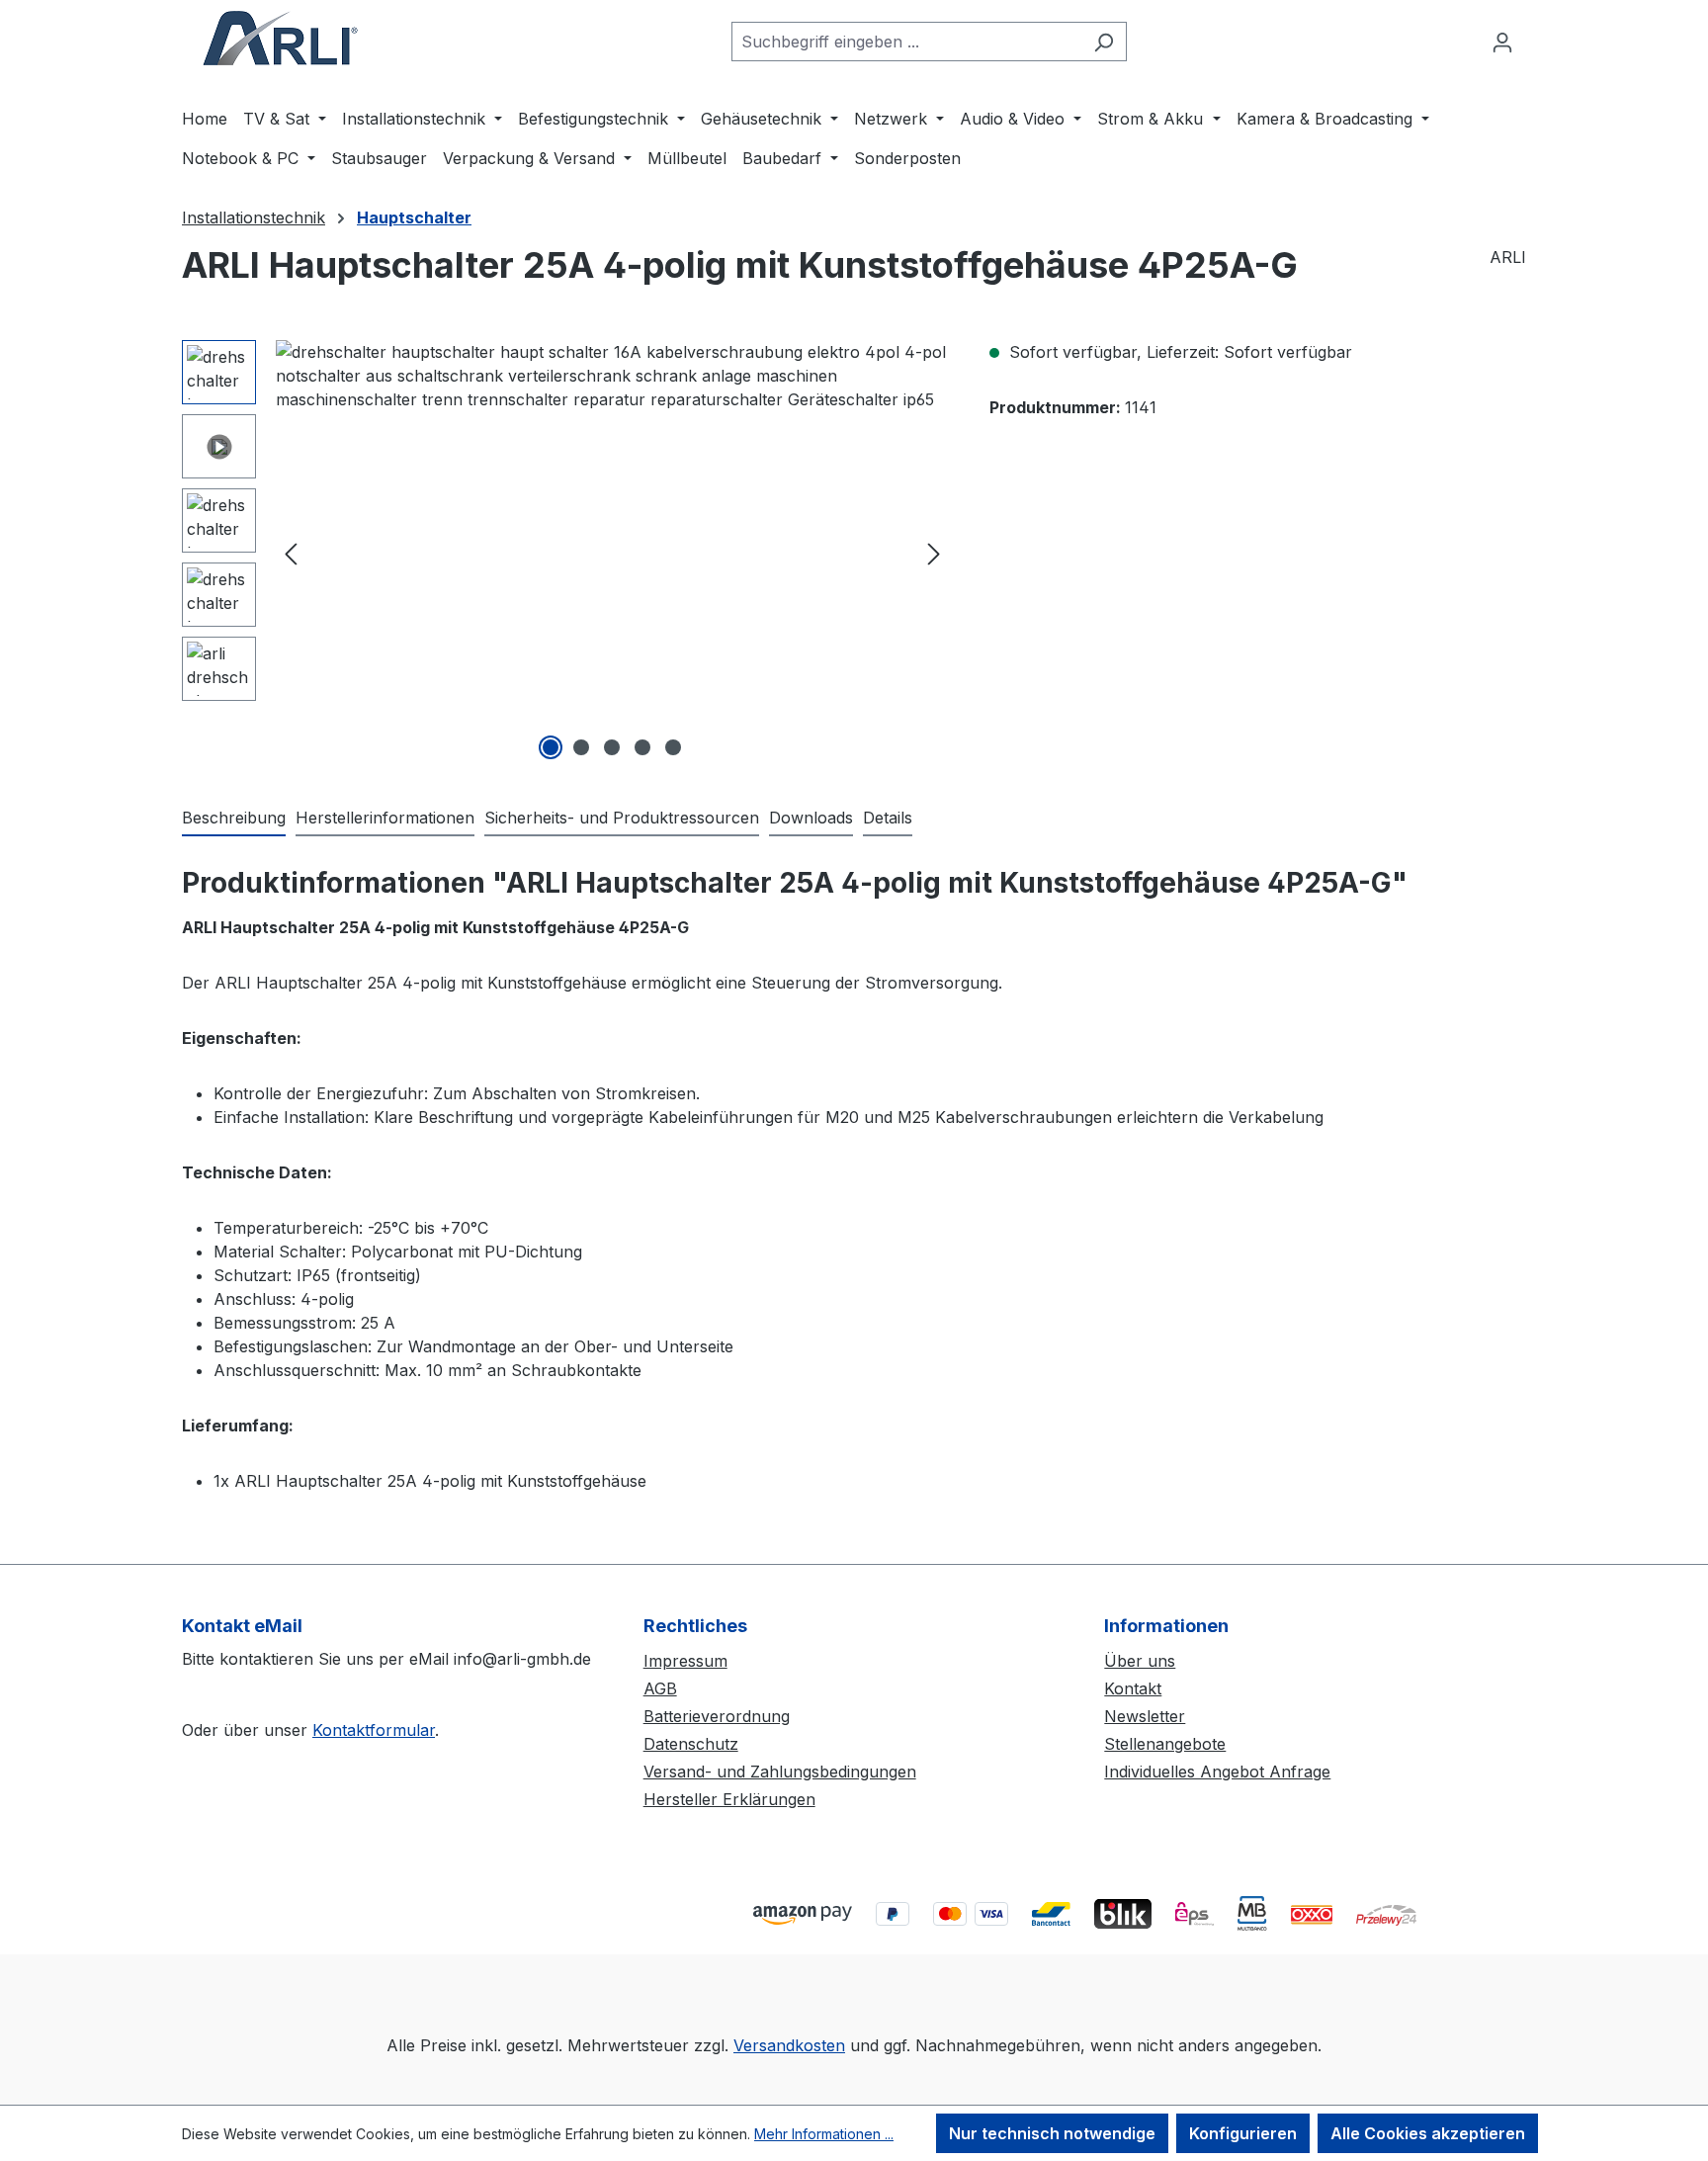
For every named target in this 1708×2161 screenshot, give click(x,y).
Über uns (1140, 1661)
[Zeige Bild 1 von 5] (551, 747)
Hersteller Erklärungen (729, 1799)
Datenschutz (691, 1744)
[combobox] (906, 42)
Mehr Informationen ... (824, 2134)
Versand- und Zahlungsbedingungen (780, 1772)
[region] (566, 553)
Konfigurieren (1243, 2133)
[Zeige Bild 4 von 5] (642, 747)
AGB (660, 1688)
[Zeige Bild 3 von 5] (612, 747)
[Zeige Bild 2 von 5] (581, 747)
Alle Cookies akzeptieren (1428, 2133)
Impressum (685, 1661)
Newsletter (1145, 1716)
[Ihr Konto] (1502, 42)
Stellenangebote (1165, 1744)
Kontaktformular (374, 1730)
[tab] (234, 819)
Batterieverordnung (717, 1716)
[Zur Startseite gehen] (281, 38)
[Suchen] (1104, 42)
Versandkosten (789, 2045)
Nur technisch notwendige (1052, 2133)
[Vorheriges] (291, 553)
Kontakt (1133, 1688)
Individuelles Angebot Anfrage (1217, 1772)
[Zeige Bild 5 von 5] (673, 747)
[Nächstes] (934, 553)
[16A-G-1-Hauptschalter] (612, 553)
